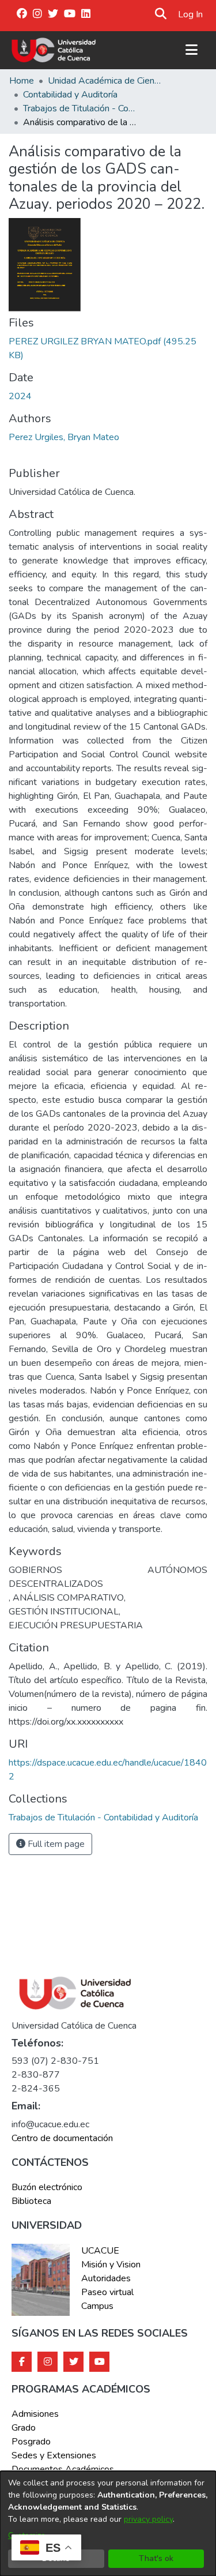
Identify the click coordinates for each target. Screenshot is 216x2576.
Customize (27, 2535)
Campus (97, 2306)
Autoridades (106, 2278)
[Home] (54, 50)
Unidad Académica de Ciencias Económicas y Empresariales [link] (105, 81)
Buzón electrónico (47, 2187)
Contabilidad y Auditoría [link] (70, 95)
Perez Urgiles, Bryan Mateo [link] (64, 437)
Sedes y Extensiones (54, 2455)
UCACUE (100, 2251)
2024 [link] (20, 396)
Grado (24, 2428)
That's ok (156, 2558)
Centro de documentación (62, 2138)
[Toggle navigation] (191, 50)
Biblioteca (31, 2201)
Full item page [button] (55, 1844)
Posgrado (31, 2442)
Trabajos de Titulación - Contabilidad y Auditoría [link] (81, 108)
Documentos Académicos (63, 2469)
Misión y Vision (111, 2265)
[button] (161, 14)
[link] (103, 1818)
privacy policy (148, 2519)
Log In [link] (191, 14)
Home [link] (22, 81)
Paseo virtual (107, 2292)
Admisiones (35, 2414)
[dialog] (108, 2524)
